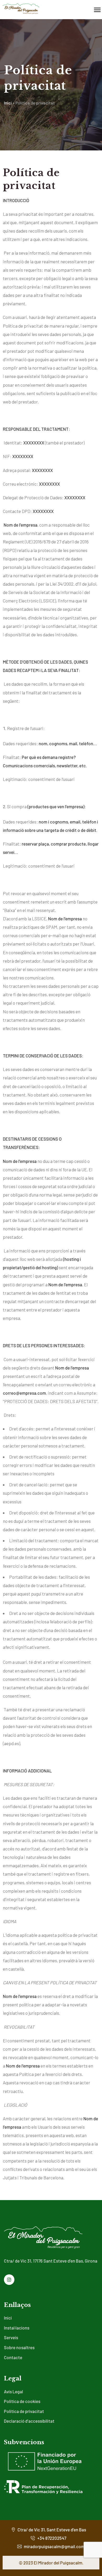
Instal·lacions (17, 2328)
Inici (8, 103)
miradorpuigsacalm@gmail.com (54, 2546)
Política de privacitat (24, 2411)
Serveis (11, 2337)
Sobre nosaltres (19, 2347)
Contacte (13, 2357)
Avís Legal (13, 2391)
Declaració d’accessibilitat (29, 2421)
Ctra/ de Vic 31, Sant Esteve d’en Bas (51, 2530)
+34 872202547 (51, 2538)
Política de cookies (22, 2401)
